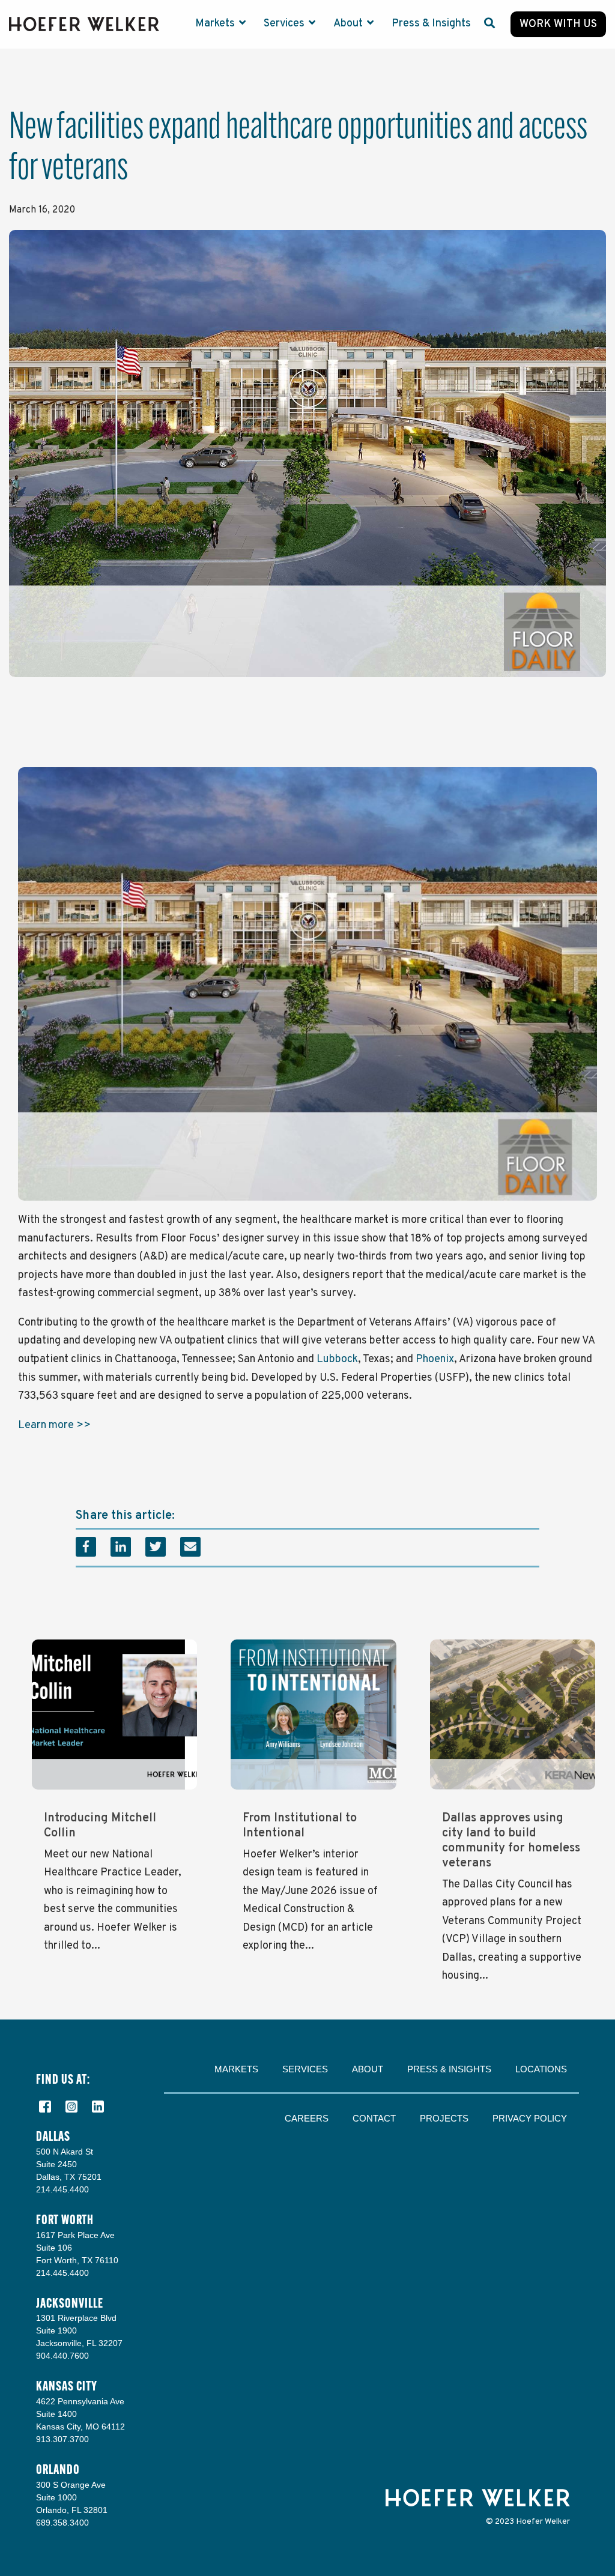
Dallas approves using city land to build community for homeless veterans (511, 1841)
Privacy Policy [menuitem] (530, 2118)
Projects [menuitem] (444, 2118)
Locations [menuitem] (541, 2069)
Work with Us (558, 24)
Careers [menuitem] (307, 2118)
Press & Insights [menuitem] (449, 2069)
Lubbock (336, 1359)
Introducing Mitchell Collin (100, 1826)
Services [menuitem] (305, 2069)
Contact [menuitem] (374, 2118)
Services (285, 24)
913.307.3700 (62, 2439)
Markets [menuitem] (236, 2069)
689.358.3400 (62, 2523)
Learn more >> (54, 1425)
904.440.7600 (62, 2356)
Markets (216, 24)
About (349, 24)
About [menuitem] (368, 2069)
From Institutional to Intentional (300, 1826)
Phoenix (434, 1359)
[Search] (489, 24)
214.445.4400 (62, 2189)
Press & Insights (431, 24)
